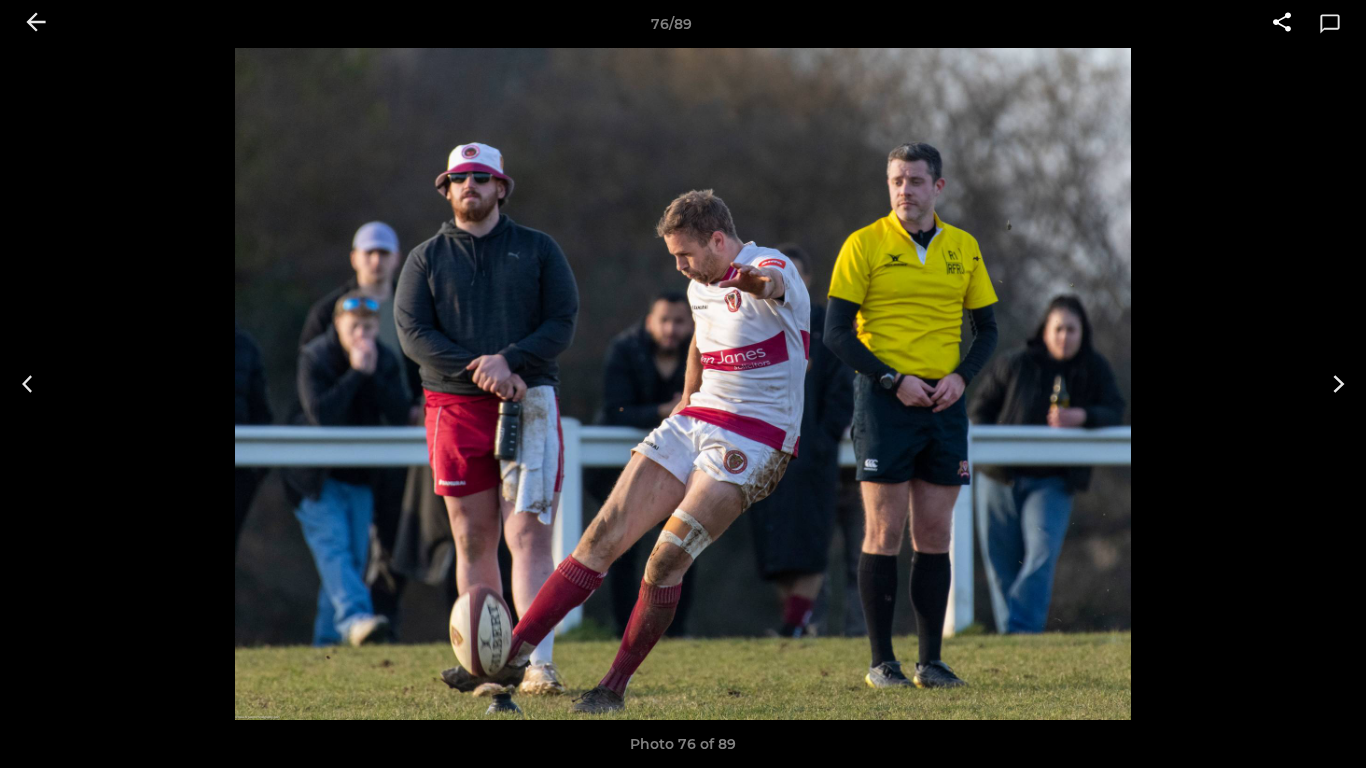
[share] (1282, 24)
